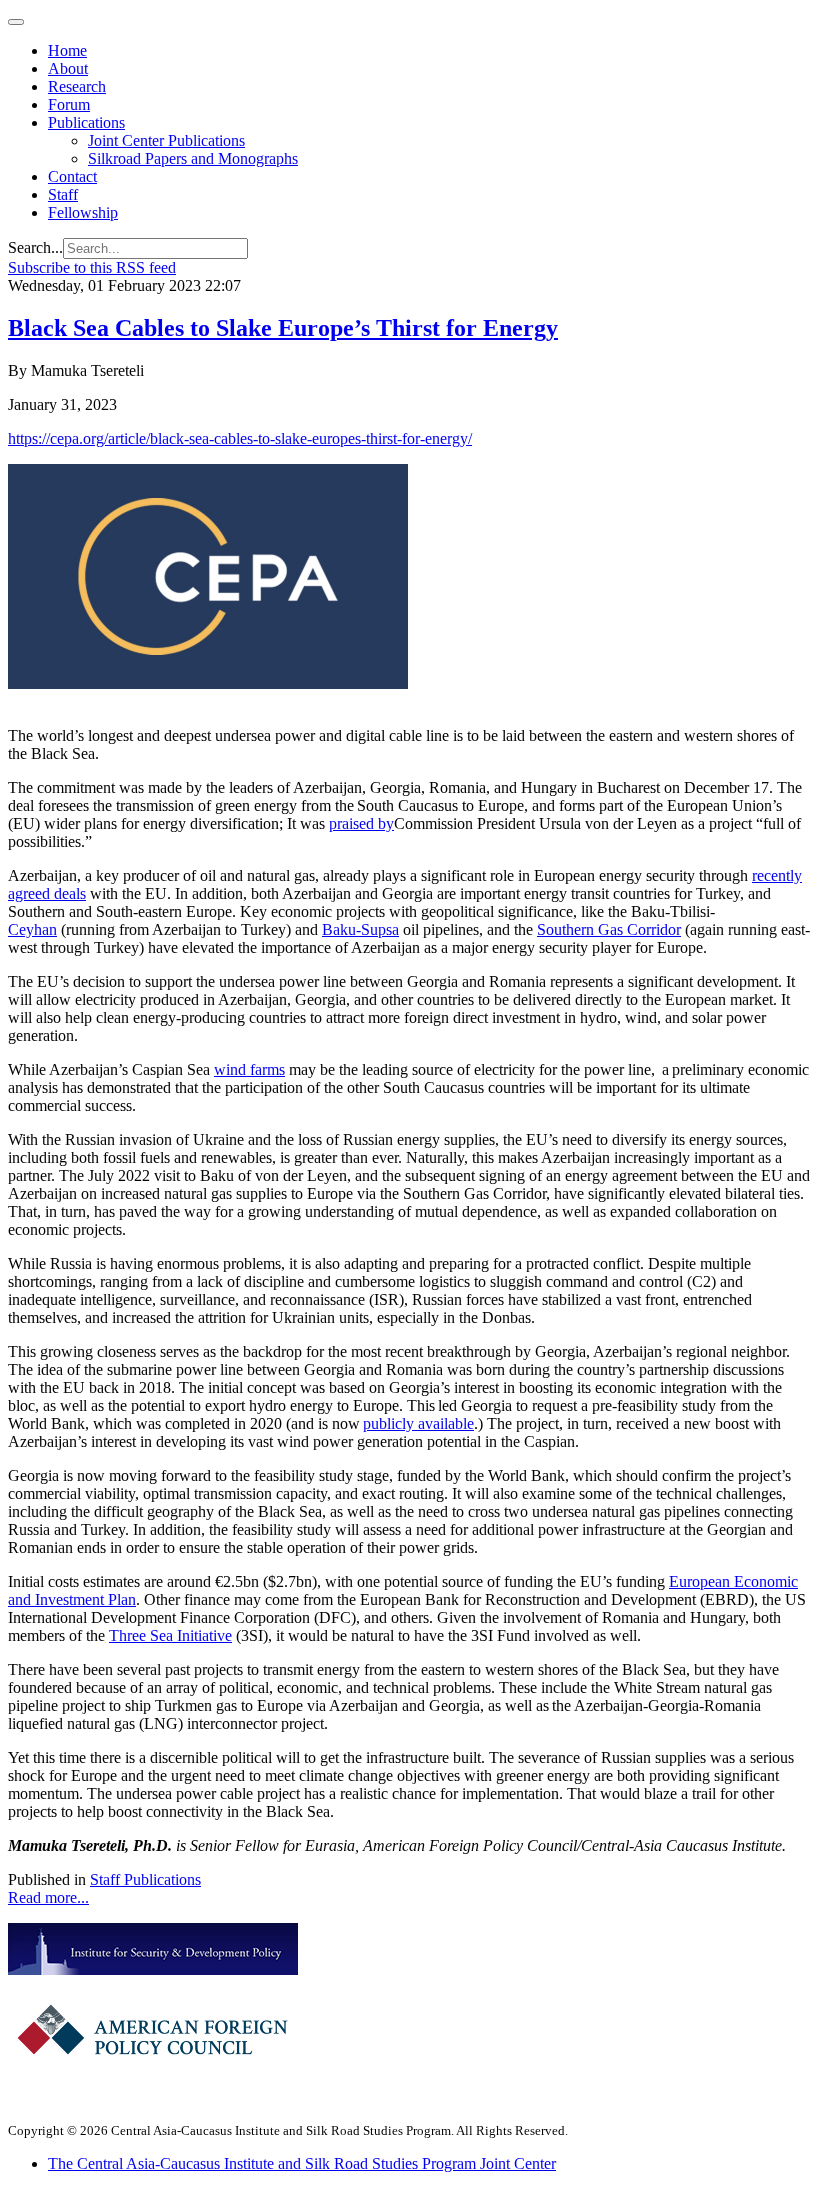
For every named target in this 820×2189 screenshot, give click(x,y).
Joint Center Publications (166, 140)
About (68, 68)
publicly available (418, 1423)
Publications (86, 122)
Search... (35, 247)
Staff (63, 194)
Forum (69, 104)
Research (77, 86)
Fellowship (83, 212)
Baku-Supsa (360, 929)
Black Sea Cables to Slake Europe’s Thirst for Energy (283, 328)
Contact (72, 176)
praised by (361, 823)
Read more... (48, 1897)
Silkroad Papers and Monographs (193, 158)
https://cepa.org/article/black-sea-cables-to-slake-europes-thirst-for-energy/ (240, 438)
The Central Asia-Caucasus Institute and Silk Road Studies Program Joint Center (302, 2163)
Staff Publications (145, 1879)
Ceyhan (32, 929)
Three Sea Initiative (170, 1635)
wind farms (249, 1069)
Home (67, 50)
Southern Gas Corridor (609, 929)
